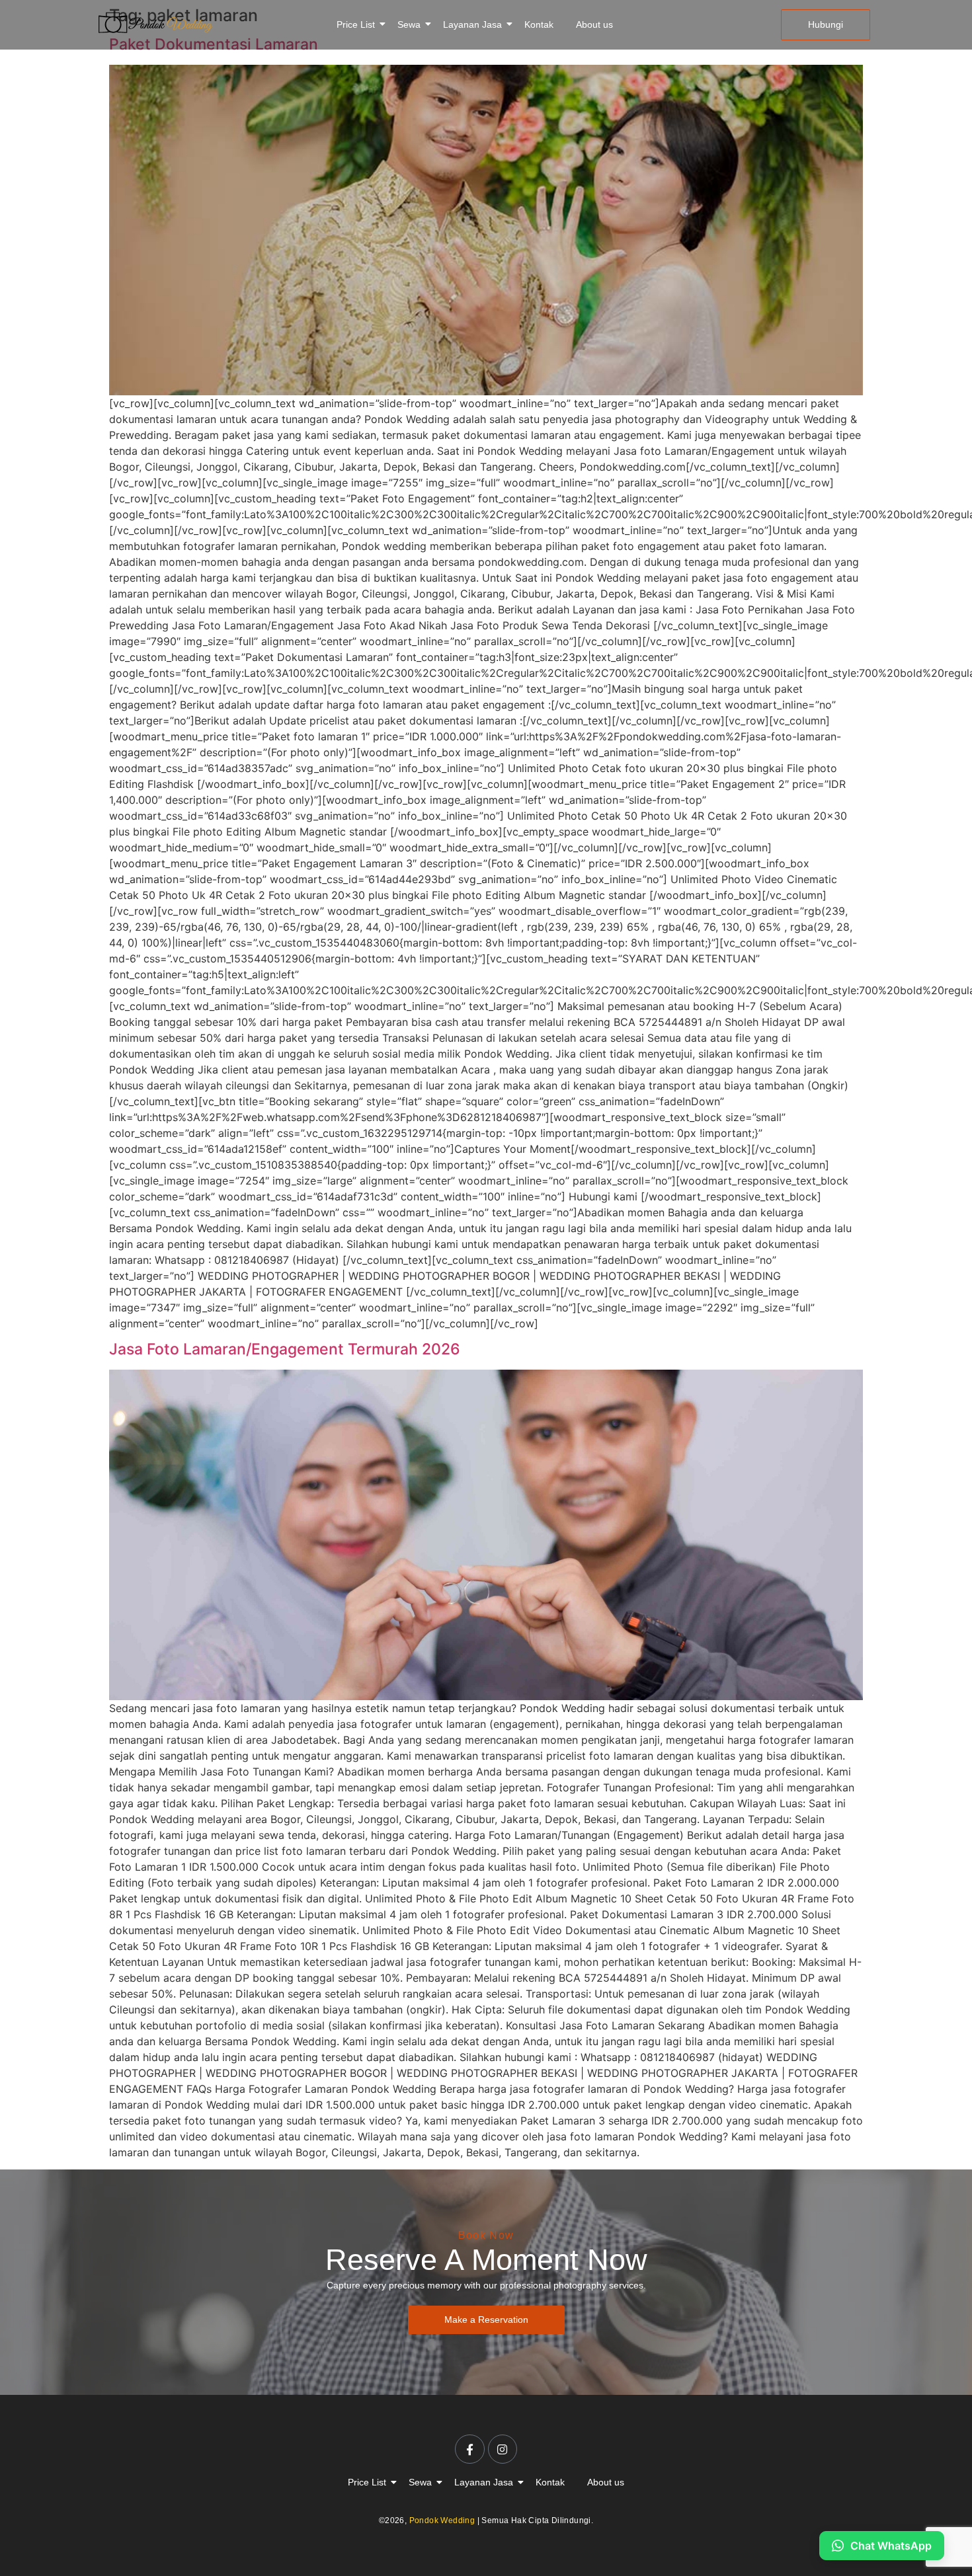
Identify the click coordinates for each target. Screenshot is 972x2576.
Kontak (539, 24)
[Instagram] (503, 2449)
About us (594, 24)
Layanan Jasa (472, 24)
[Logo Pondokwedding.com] (155, 23)
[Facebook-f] (469, 2449)
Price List (356, 24)
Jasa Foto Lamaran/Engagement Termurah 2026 (285, 1349)
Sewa (409, 24)
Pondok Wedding (442, 2520)
